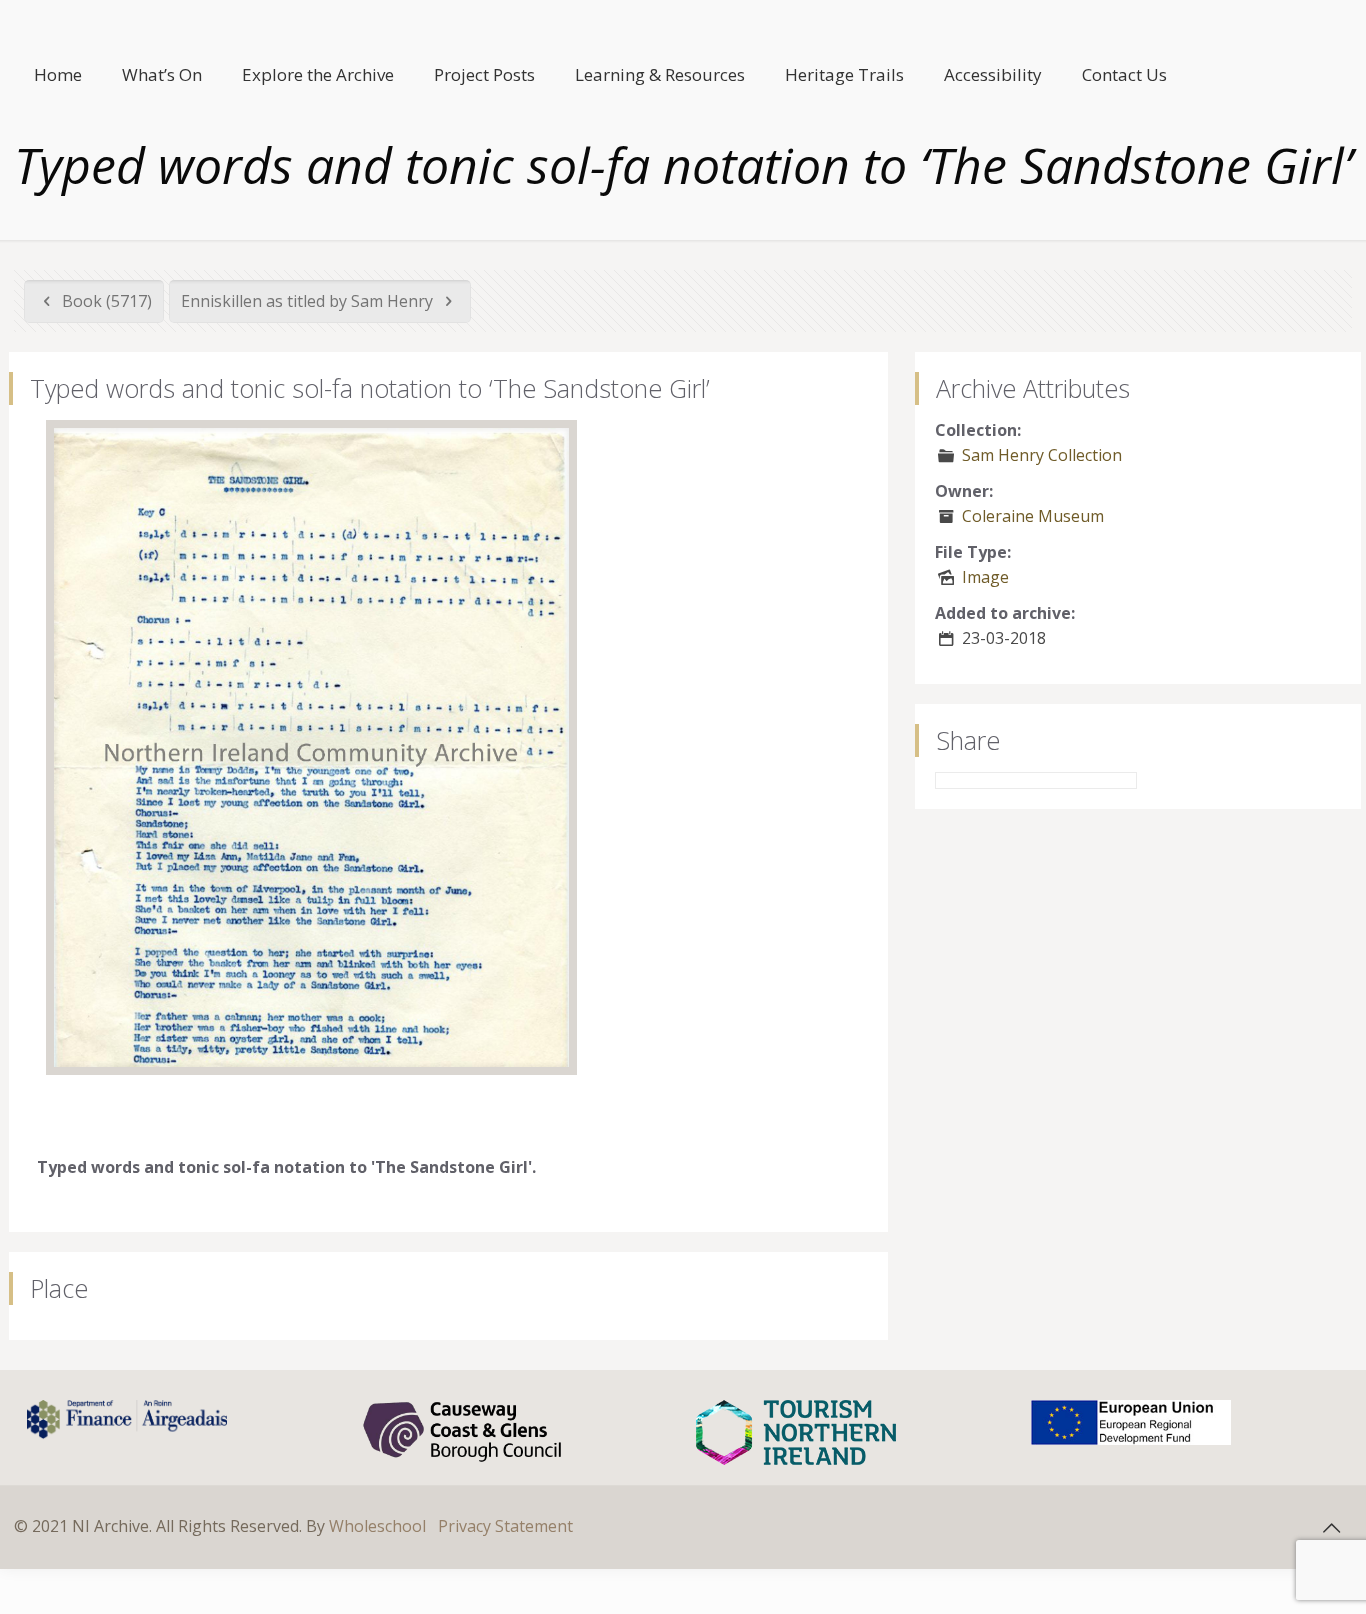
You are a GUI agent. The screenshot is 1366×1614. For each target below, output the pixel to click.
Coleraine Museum (1033, 516)
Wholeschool (377, 1526)
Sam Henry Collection (1042, 455)
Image (985, 577)
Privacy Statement (505, 1526)
